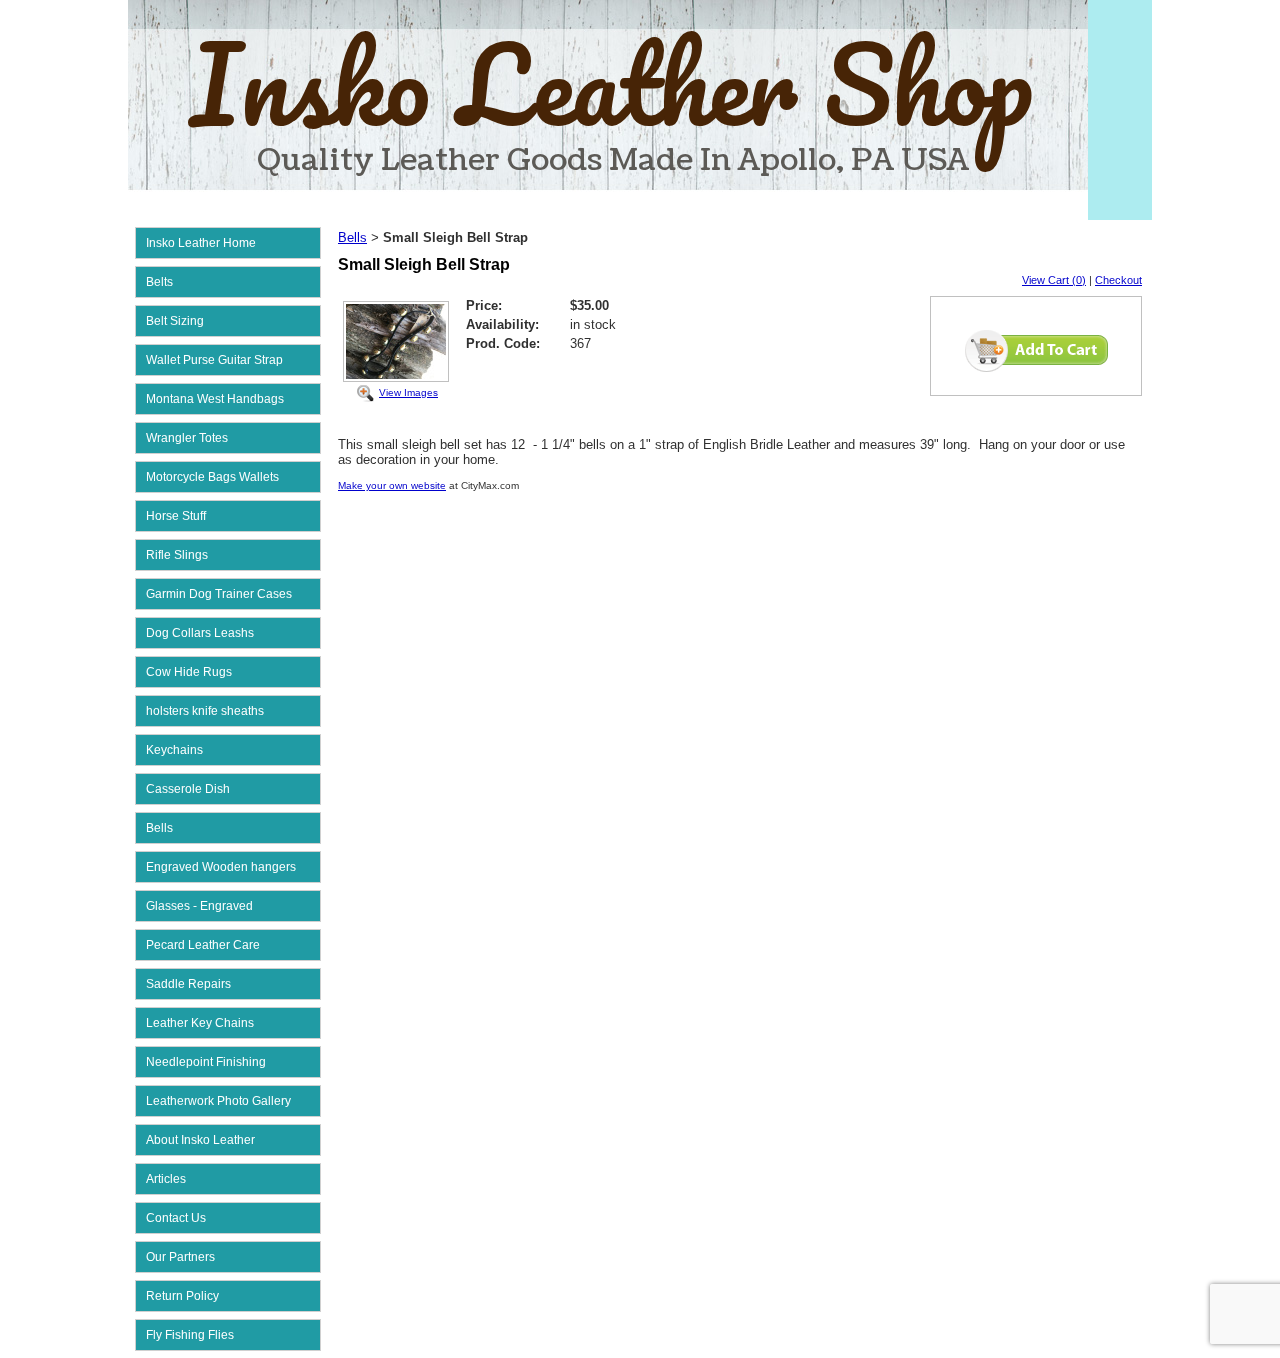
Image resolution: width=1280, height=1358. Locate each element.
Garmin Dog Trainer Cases (219, 594)
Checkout (1118, 280)
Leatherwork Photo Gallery (218, 1101)
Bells (159, 828)
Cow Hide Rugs (189, 672)
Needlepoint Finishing (206, 1062)
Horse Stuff (176, 516)
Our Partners (180, 1257)
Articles (166, 1179)
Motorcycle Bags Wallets (212, 477)
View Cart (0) (1054, 280)
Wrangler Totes (187, 438)
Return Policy (182, 1296)
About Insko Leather (200, 1140)
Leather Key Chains (200, 1023)
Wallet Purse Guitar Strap (214, 360)
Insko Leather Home (201, 243)
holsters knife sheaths (205, 711)
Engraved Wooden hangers (221, 867)
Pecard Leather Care (203, 945)
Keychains (174, 750)
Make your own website (392, 485)
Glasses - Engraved (199, 906)
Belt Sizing (175, 321)
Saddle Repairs (188, 984)
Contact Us (176, 1218)
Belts (159, 282)
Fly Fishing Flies (190, 1335)
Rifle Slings (177, 555)
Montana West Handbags (215, 399)
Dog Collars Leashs (200, 633)
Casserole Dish (188, 789)
